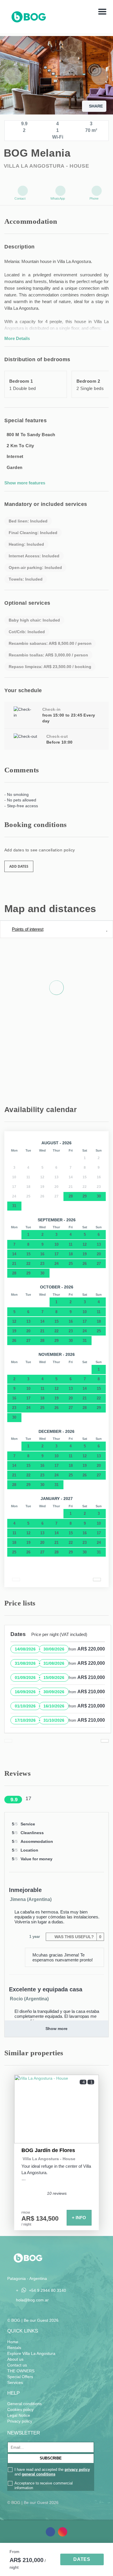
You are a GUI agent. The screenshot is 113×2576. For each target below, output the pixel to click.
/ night (26, 2224)
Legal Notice (19, 2415)
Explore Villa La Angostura (31, 2353)
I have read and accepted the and (52, 2472)
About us (15, 2359)
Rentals (14, 2348)
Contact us (17, 2365)
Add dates (19, 866)
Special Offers (20, 2377)
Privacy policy (20, 2421)
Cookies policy (20, 2409)
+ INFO (79, 2218)
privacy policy (77, 2470)
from (14, 2552)
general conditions (39, 2474)
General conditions (24, 2404)
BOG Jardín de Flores (48, 2150)
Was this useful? (77, 1937)
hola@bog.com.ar (32, 2300)
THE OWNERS (21, 2371)
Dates (82, 2559)
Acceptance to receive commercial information (44, 2485)
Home (13, 2342)
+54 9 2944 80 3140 (48, 2291)
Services (15, 2382)
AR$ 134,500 (40, 2219)
